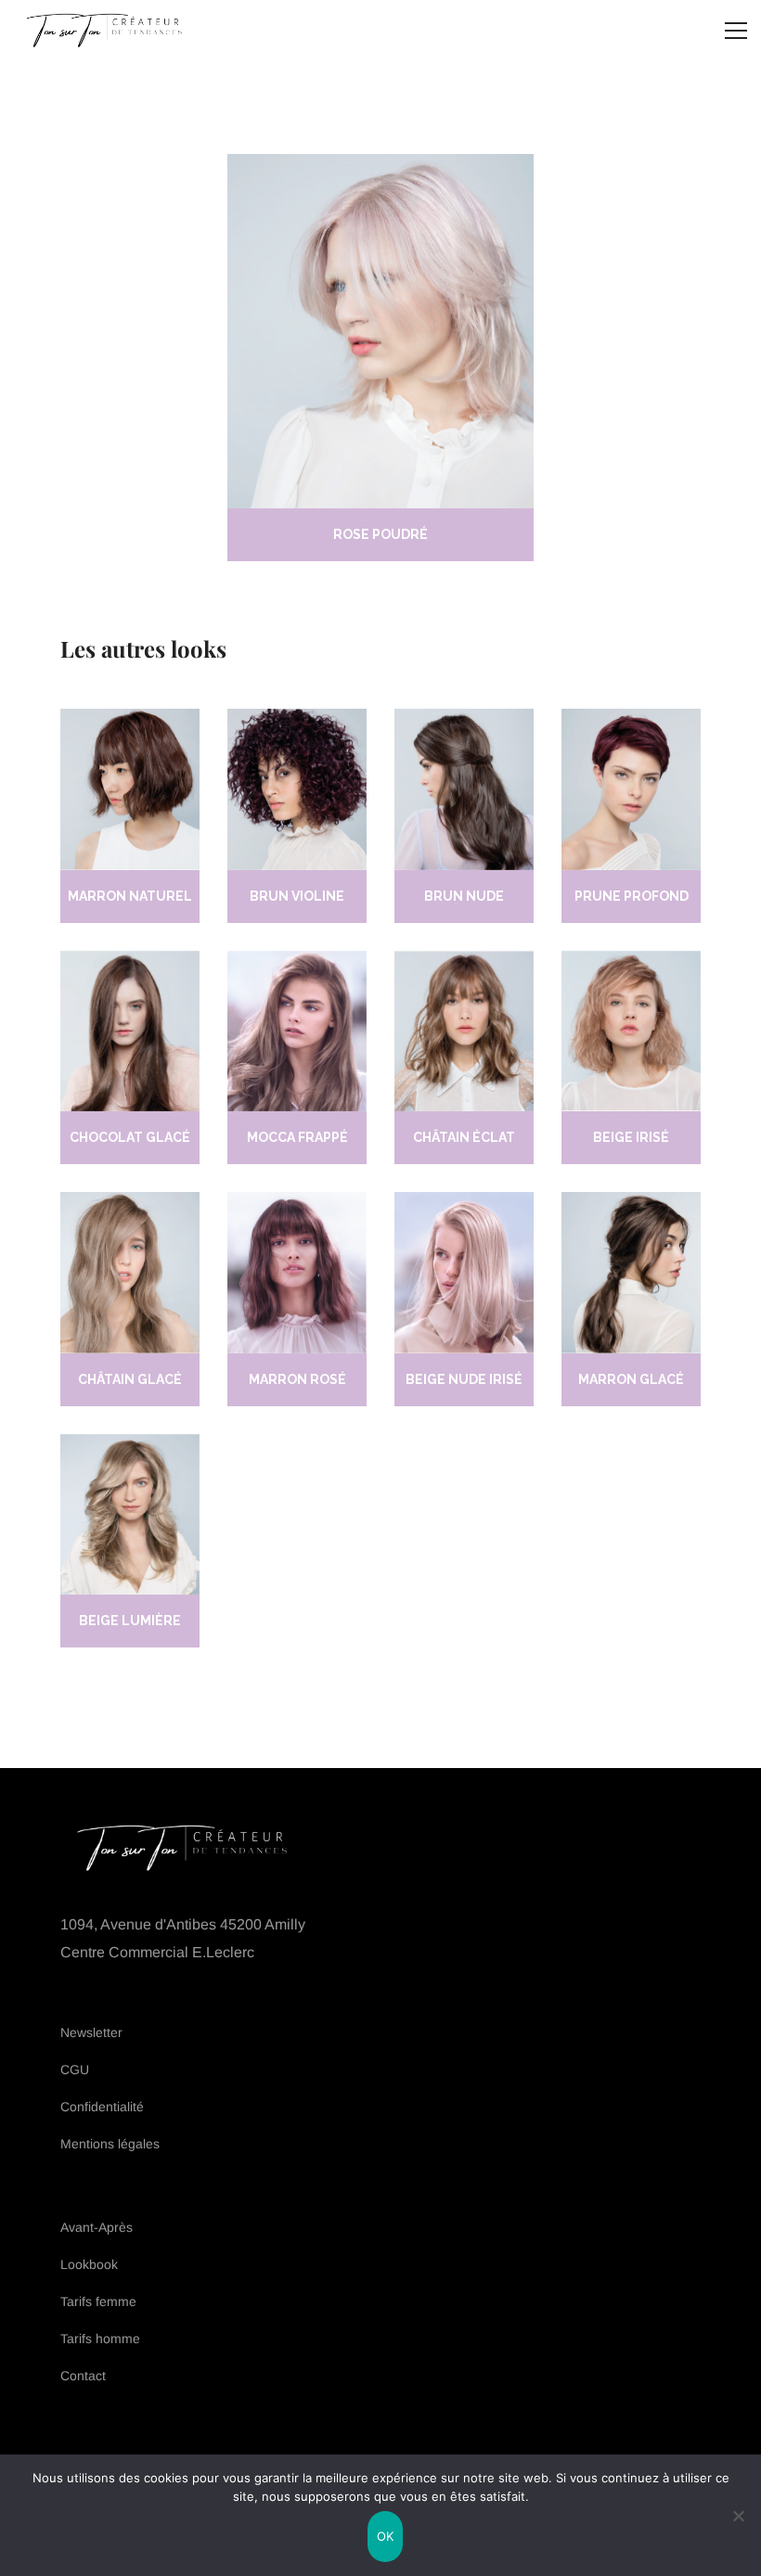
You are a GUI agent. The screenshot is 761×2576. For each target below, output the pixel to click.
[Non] (738, 2516)
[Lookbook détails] (130, 789)
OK (386, 2536)
